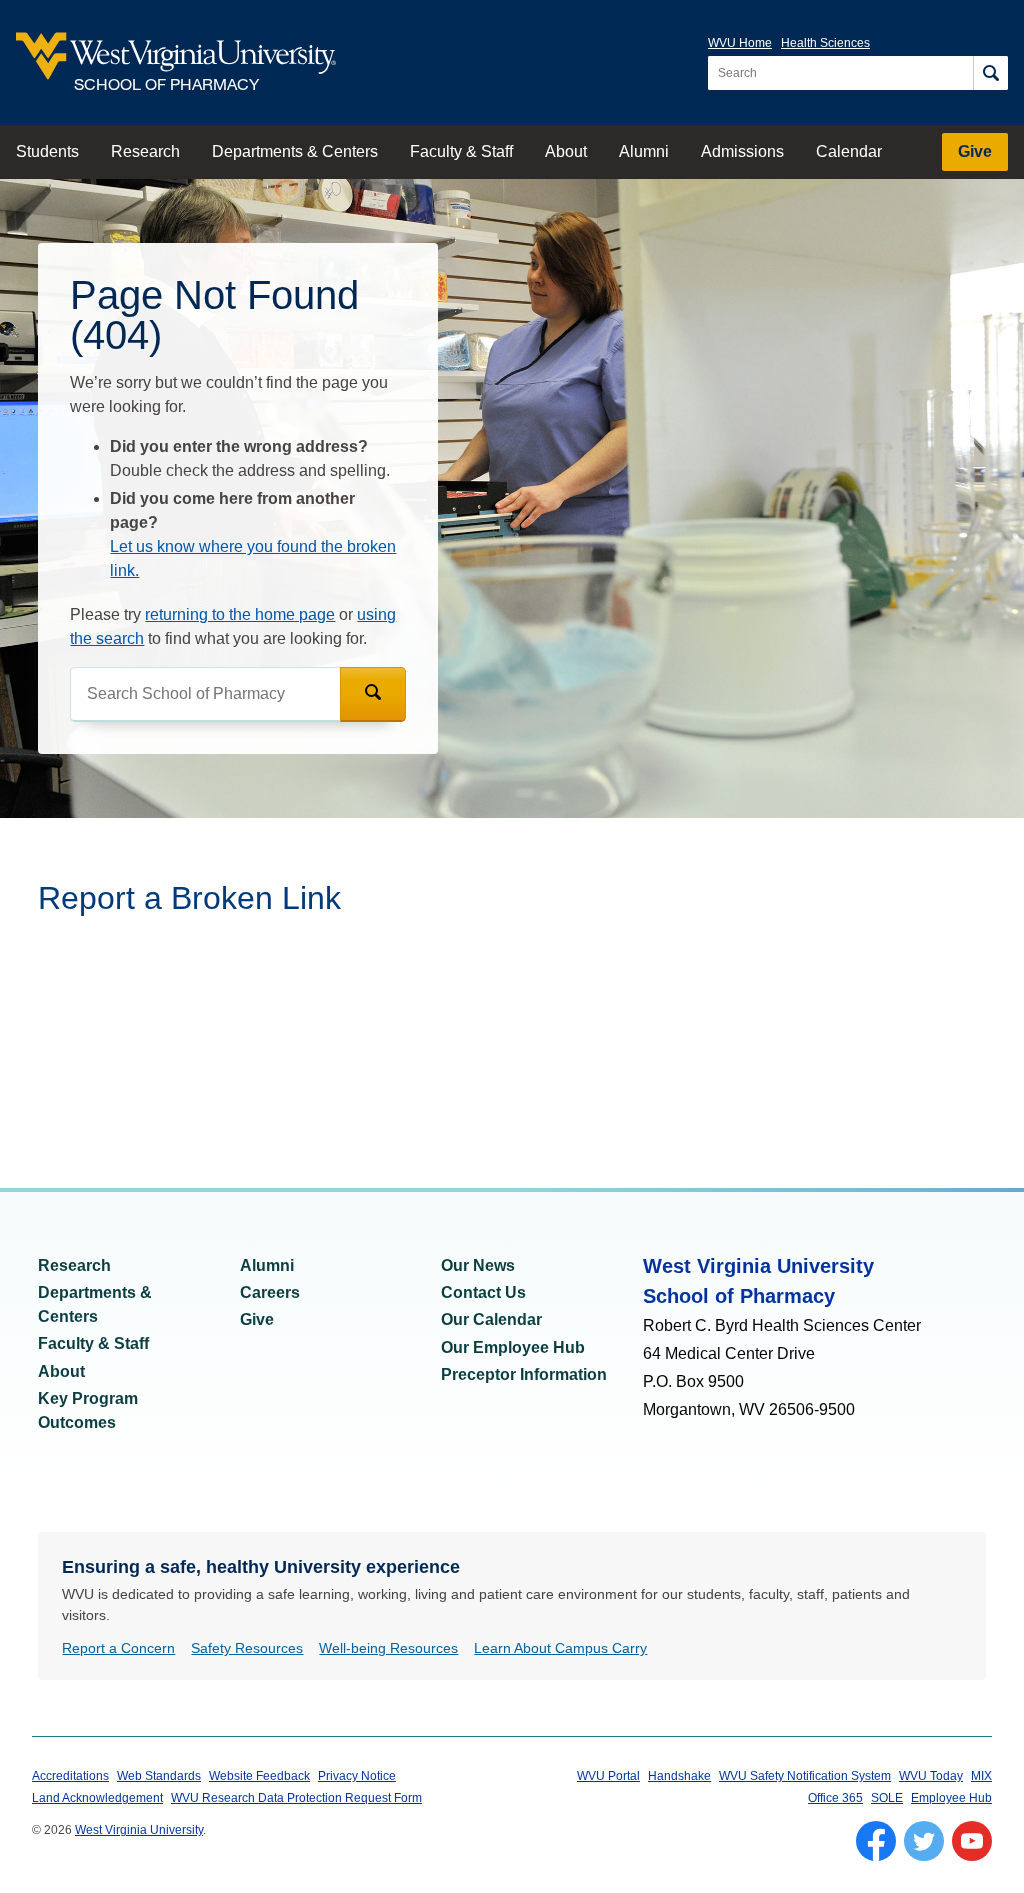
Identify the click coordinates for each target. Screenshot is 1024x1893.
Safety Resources (247, 1648)
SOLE (887, 1798)
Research (145, 151)
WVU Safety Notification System (805, 1776)
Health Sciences (825, 43)
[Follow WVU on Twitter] (924, 1841)
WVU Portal (608, 1776)
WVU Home (740, 43)
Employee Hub (951, 1798)
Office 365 (835, 1798)
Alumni (644, 151)
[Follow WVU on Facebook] (876, 1841)
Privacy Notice (357, 1776)
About (566, 151)
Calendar (849, 151)
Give (975, 151)
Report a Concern (118, 1648)
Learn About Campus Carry (560, 1648)
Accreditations (70, 1776)
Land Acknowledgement (97, 1798)
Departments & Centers (295, 151)
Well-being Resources (388, 1648)
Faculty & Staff (461, 151)
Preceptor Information (524, 1374)
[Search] (990, 73)
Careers (270, 1292)
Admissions (742, 151)
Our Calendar (491, 1319)
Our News (478, 1265)
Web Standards (159, 1776)
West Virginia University (139, 1830)
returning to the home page (240, 614)
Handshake (679, 1776)
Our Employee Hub (513, 1347)
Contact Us (483, 1292)
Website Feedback (259, 1776)
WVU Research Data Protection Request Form (296, 1798)
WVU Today (931, 1776)
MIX (981, 1776)
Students (47, 151)
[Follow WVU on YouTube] (972, 1841)
